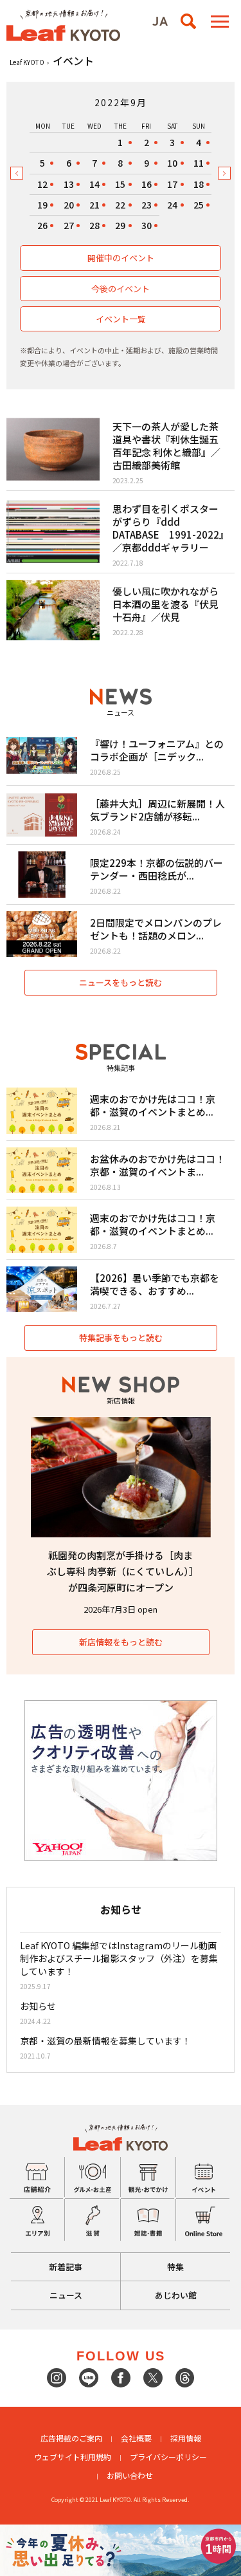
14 (94, 184)
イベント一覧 (121, 319)
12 (42, 184)
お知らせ (38, 2006)
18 (199, 184)
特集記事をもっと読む (121, 1338)
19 (42, 205)
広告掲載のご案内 (71, 2438)
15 (120, 184)
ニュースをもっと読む (121, 982)
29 (120, 225)
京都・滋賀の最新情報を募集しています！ (105, 2041)
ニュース (66, 2295)
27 (69, 225)
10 (172, 163)
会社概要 (136, 2438)
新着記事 (66, 2267)
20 (69, 205)
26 (42, 225)
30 (147, 225)
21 (94, 205)
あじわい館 (176, 2295)
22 (120, 205)
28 (94, 225)
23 (147, 205)
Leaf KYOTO (27, 62)
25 (199, 205)
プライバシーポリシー (168, 2457)
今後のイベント (121, 289)
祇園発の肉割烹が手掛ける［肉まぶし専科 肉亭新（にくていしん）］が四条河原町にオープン (121, 1571)
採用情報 (186, 2438)
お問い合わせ (130, 2475)
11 (199, 163)
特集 (175, 2267)
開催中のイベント (121, 258)
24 (172, 205)
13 (69, 184)
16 (147, 184)
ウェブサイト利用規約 (73, 2457)
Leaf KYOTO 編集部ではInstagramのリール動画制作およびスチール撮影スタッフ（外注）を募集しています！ (119, 1958)
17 (172, 184)
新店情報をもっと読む (121, 1642)
